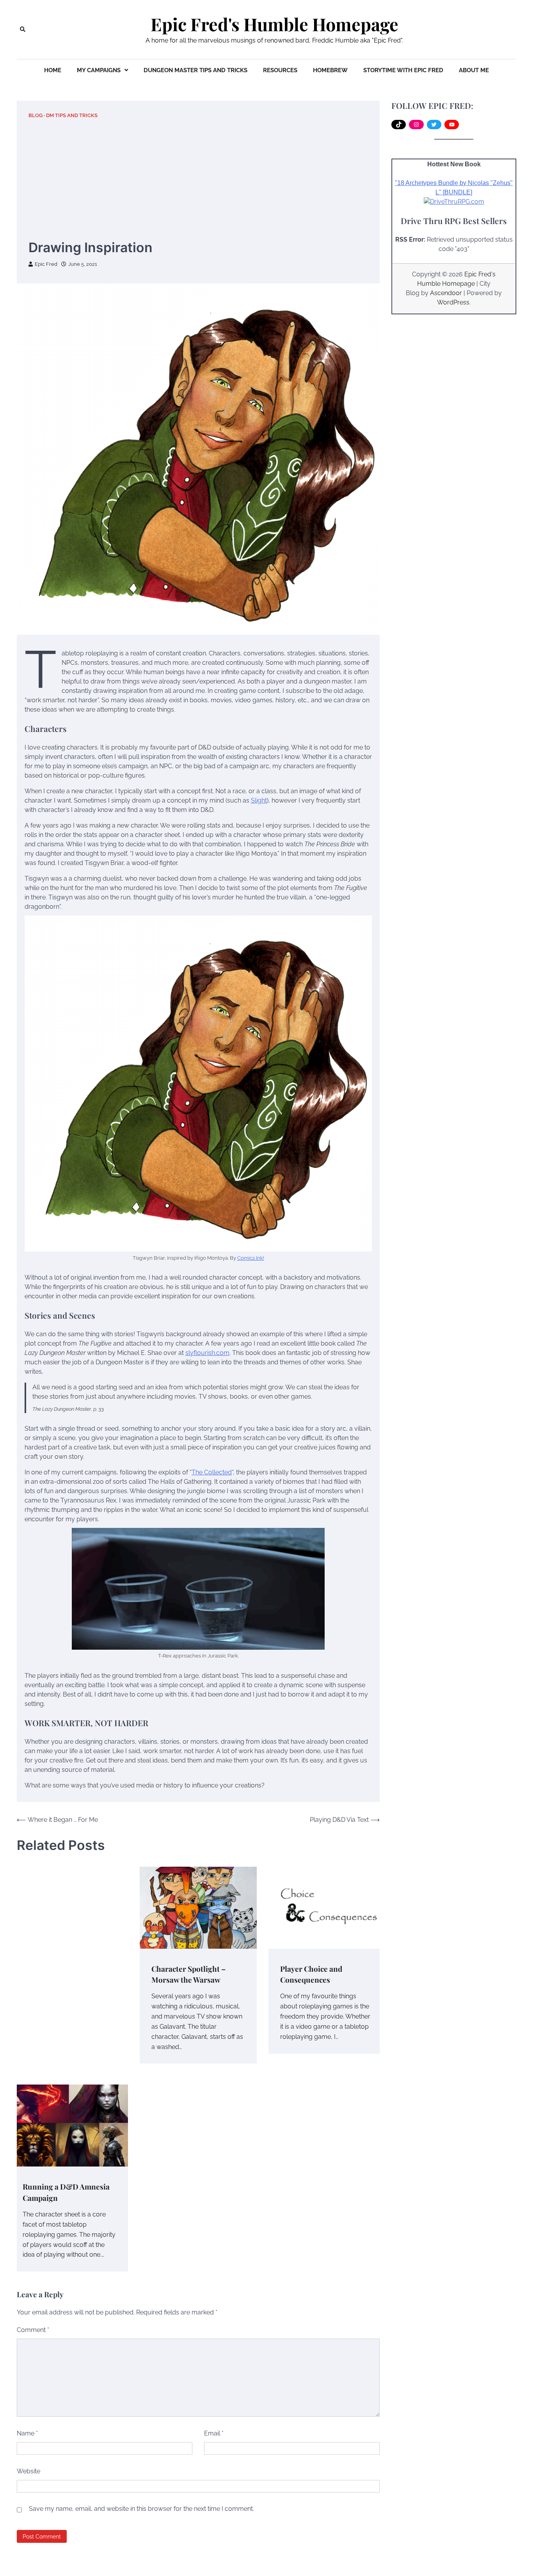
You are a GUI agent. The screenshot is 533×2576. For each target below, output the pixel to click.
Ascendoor (446, 293)
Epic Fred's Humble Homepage (274, 24)
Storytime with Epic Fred (403, 70)
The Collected (212, 1472)
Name (27, 2433)
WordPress (453, 302)
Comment (33, 2330)
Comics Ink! (251, 1258)
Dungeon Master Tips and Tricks (195, 70)
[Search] (23, 29)
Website (28, 2471)
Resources (280, 70)
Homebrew (330, 70)
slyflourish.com (207, 1353)
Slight (259, 800)
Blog (36, 115)
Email (214, 2433)
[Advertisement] (198, 179)
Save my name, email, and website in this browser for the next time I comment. (141, 2509)
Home (53, 70)
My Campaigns (99, 70)
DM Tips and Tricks (72, 115)
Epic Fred (46, 264)
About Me (474, 70)
